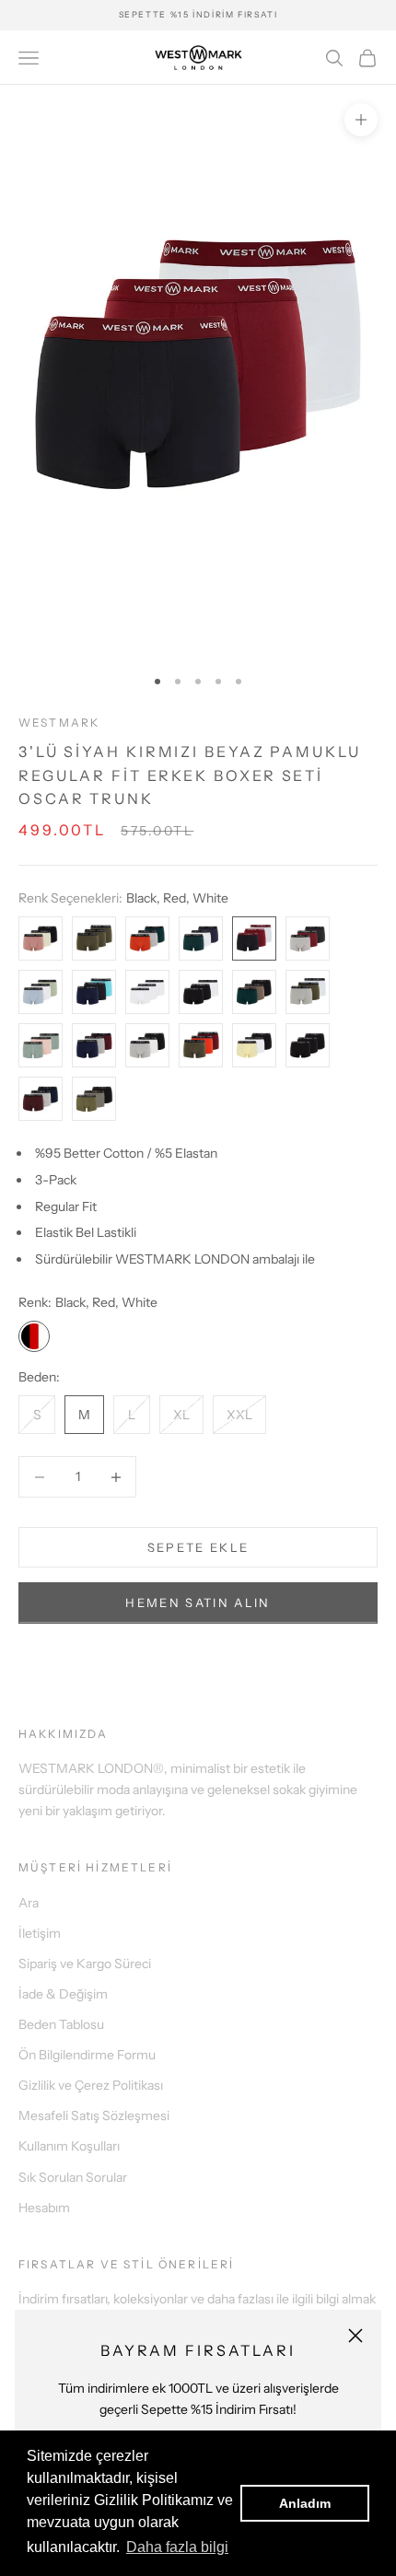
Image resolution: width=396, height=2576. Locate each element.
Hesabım (44, 2208)
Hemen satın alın (198, 1603)
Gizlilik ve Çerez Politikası (91, 2085)
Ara (29, 1903)
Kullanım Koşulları (69, 2146)
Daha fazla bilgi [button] (177, 2547)
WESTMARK (59, 723)
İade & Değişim (63, 1994)
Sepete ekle (198, 1547)
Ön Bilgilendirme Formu (87, 2055)
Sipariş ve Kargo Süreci (85, 1964)
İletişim (40, 1933)
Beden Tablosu (61, 2024)
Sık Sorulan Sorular (73, 2177)
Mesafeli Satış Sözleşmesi (94, 2116)
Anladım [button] (305, 2503)
